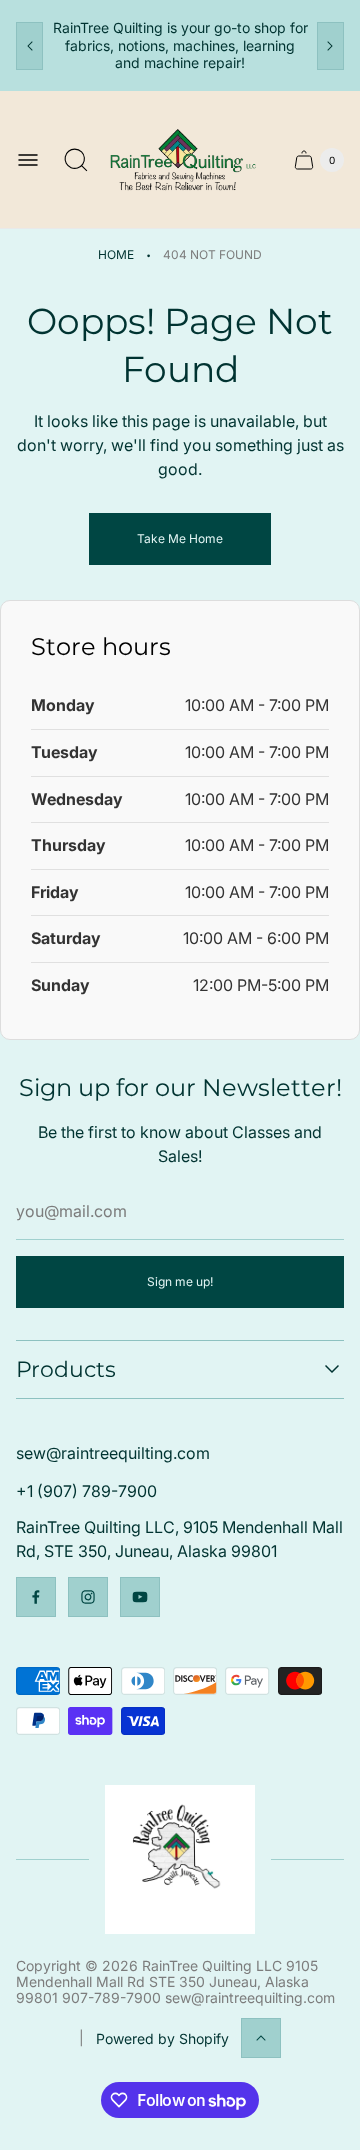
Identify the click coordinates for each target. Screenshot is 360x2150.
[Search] (76, 160)
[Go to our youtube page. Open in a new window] (140, 1597)
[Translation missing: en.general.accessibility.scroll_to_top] (261, 2038)
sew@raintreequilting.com (113, 1453)
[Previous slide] (29, 46)
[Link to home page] (179, 1859)
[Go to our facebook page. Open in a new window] (36, 1597)
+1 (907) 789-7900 (86, 1491)
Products (66, 1369)
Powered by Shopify (162, 2038)
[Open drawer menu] (28, 160)
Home (116, 254)
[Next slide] (330, 46)
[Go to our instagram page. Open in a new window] (88, 1597)
